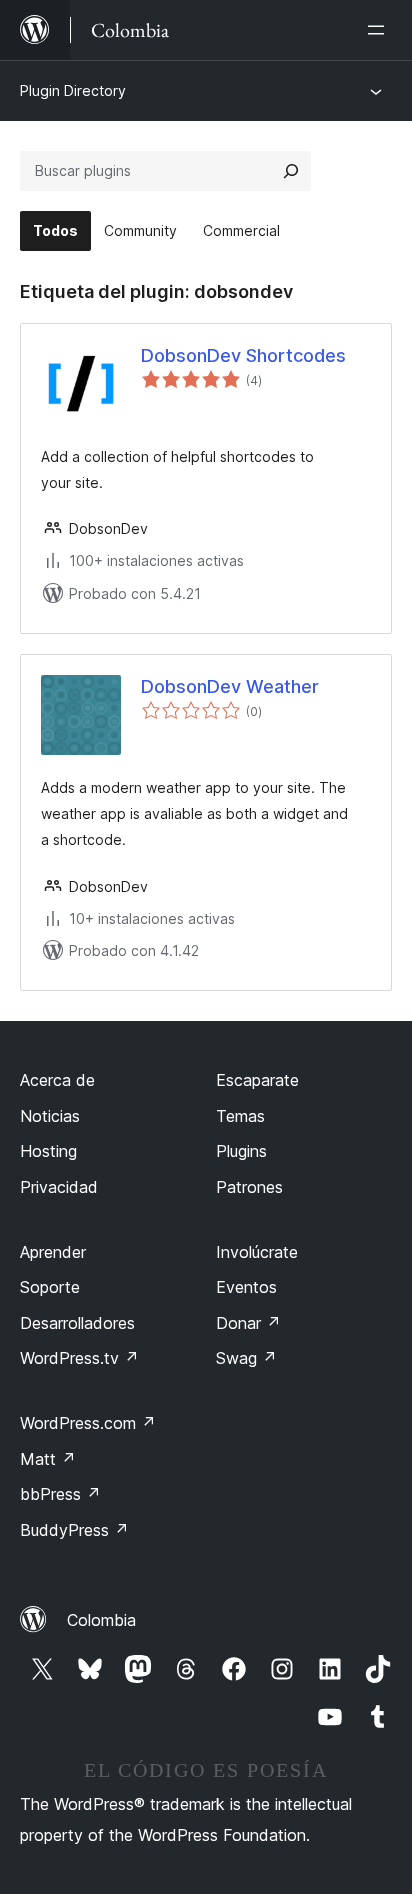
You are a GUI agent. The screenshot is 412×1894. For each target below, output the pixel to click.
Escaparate (257, 1080)
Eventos (246, 1287)
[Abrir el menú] (380, 30)
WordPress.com (88, 1423)
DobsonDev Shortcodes (243, 355)
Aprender (53, 1252)
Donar (248, 1323)
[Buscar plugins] (291, 171)
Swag (246, 1358)
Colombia (101, 1620)
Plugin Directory (73, 90)
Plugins (241, 1151)
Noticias (50, 1116)
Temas (240, 1116)
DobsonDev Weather (230, 686)
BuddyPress (74, 1530)
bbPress (60, 1494)
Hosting (48, 1151)
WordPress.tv (79, 1358)
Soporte (50, 1287)
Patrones (249, 1187)
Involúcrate (257, 1252)
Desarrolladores (77, 1323)
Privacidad (59, 1187)
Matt (48, 1459)
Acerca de (57, 1080)
